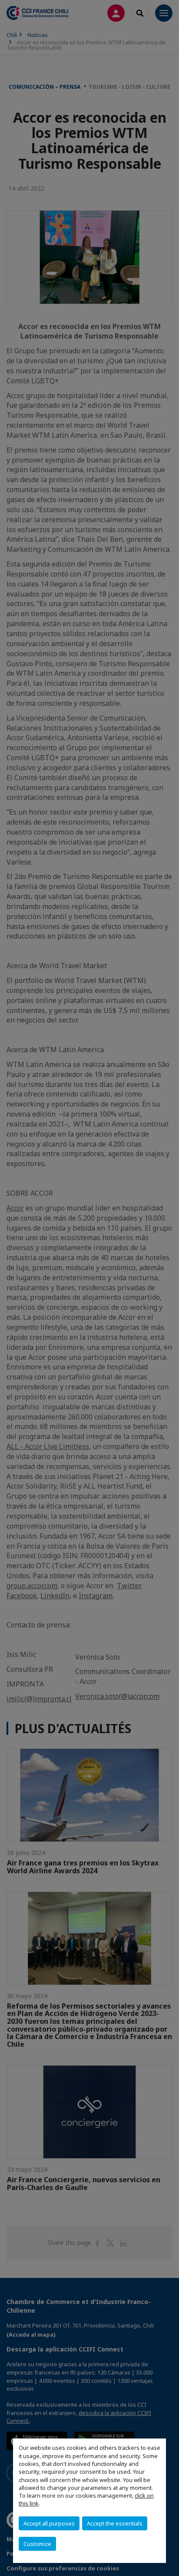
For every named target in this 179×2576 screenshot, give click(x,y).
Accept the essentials (115, 2523)
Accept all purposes (49, 2523)
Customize (37, 2544)
